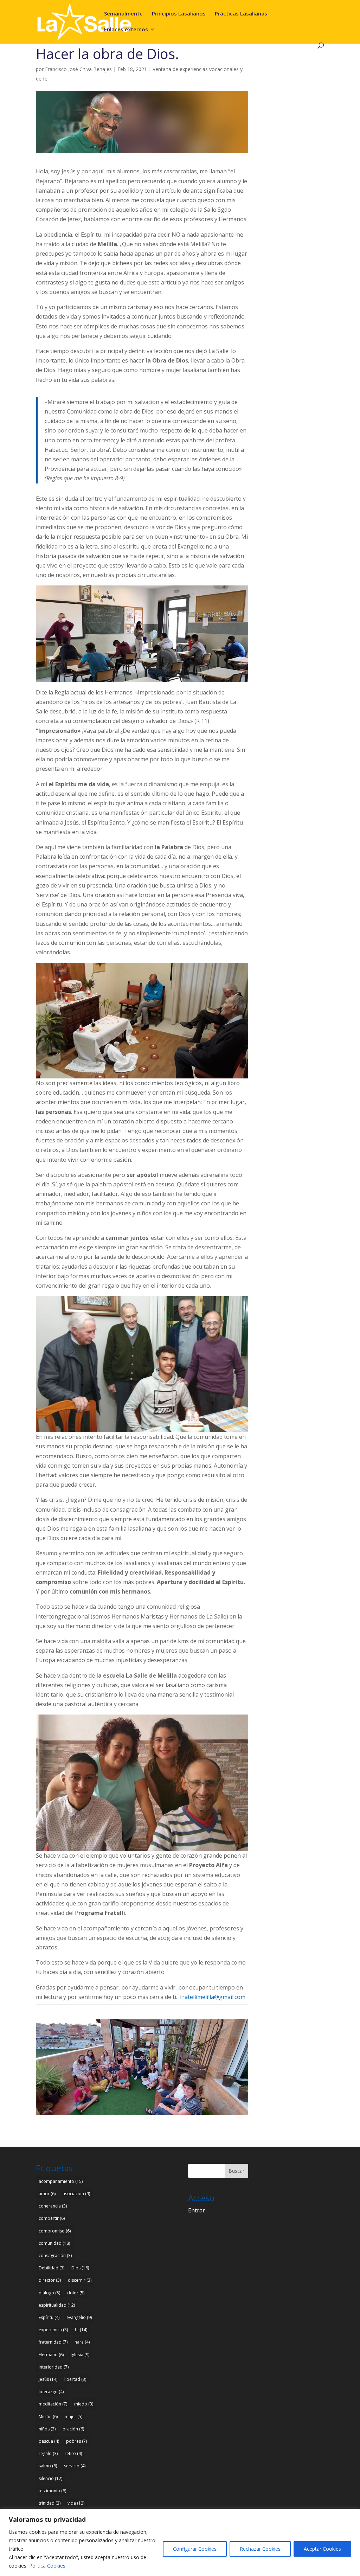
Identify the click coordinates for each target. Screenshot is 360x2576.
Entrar (197, 2210)
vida (76, 2503)
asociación (76, 2194)
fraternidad (53, 2342)
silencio (50, 2478)
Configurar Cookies (195, 2549)
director (50, 2280)
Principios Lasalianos (179, 14)
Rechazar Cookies (260, 2549)
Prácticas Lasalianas (241, 14)
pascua (49, 2441)
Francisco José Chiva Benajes (78, 69)
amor (47, 2194)
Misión (48, 2417)
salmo (48, 2466)
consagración (55, 2255)
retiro (73, 2453)
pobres (76, 2441)
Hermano (51, 2355)
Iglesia (80, 2355)
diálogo (49, 2293)
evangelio (79, 2317)
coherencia (53, 2206)
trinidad (50, 2503)
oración (73, 2429)
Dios (80, 2268)
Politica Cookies (47, 2566)
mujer (73, 2417)
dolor (76, 2293)
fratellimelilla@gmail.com (213, 1997)
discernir (80, 2280)
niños (47, 2429)
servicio (75, 2466)
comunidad (54, 2243)
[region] (180, 2542)
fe (81, 2330)
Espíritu (49, 2317)
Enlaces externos (126, 30)
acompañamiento (61, 2181)
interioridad (54, 2367)
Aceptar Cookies (322, 2549)
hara (82, 2342)
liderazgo (51, 2392)
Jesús (48, 2379)
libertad (75, 2379)
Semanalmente (123, 14)
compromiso (55, 2231)
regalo (48, 2453)
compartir (52, 2218)
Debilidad (52, 2268)
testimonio (52, 2491)
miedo (84, 2404)
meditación (53, 2404)
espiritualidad (57, 2305)
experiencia (53, 2330)
